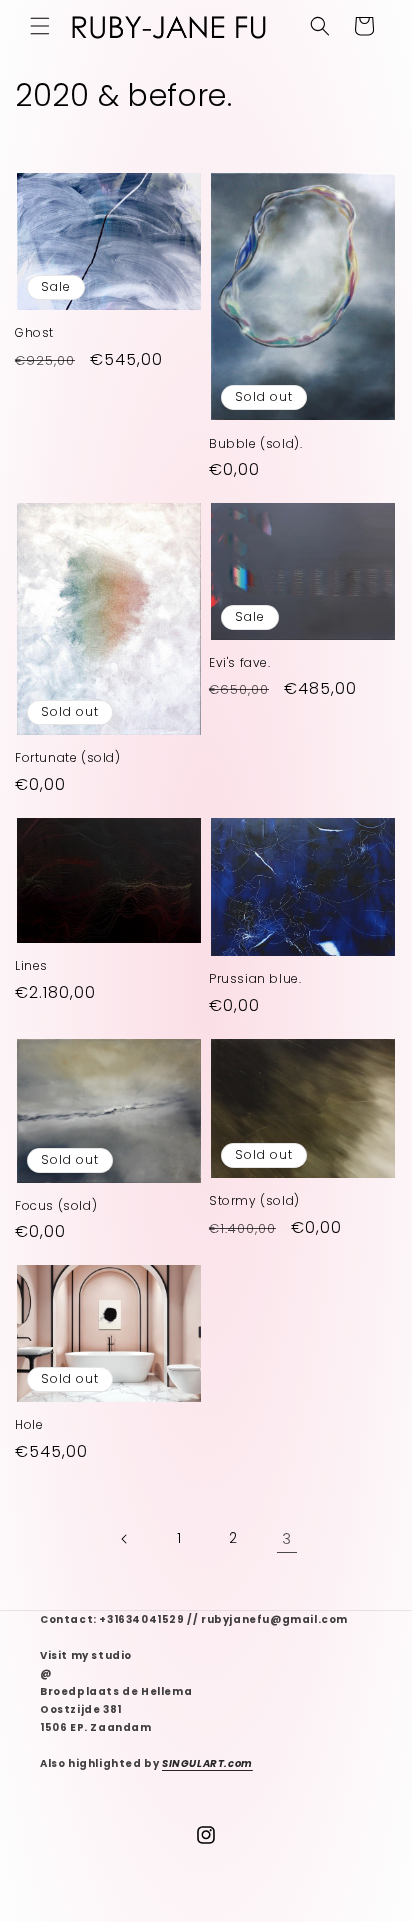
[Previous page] (125, 1539)
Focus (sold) (56, 1206)
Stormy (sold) (254, 1201)
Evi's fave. (240, 663)
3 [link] (287, 1538)
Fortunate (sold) (68, 758)
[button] (40, 26)
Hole (29, 1425)
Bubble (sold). (255, 444)
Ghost (34, 333)
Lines (31, 966)
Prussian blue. (255, 979)
